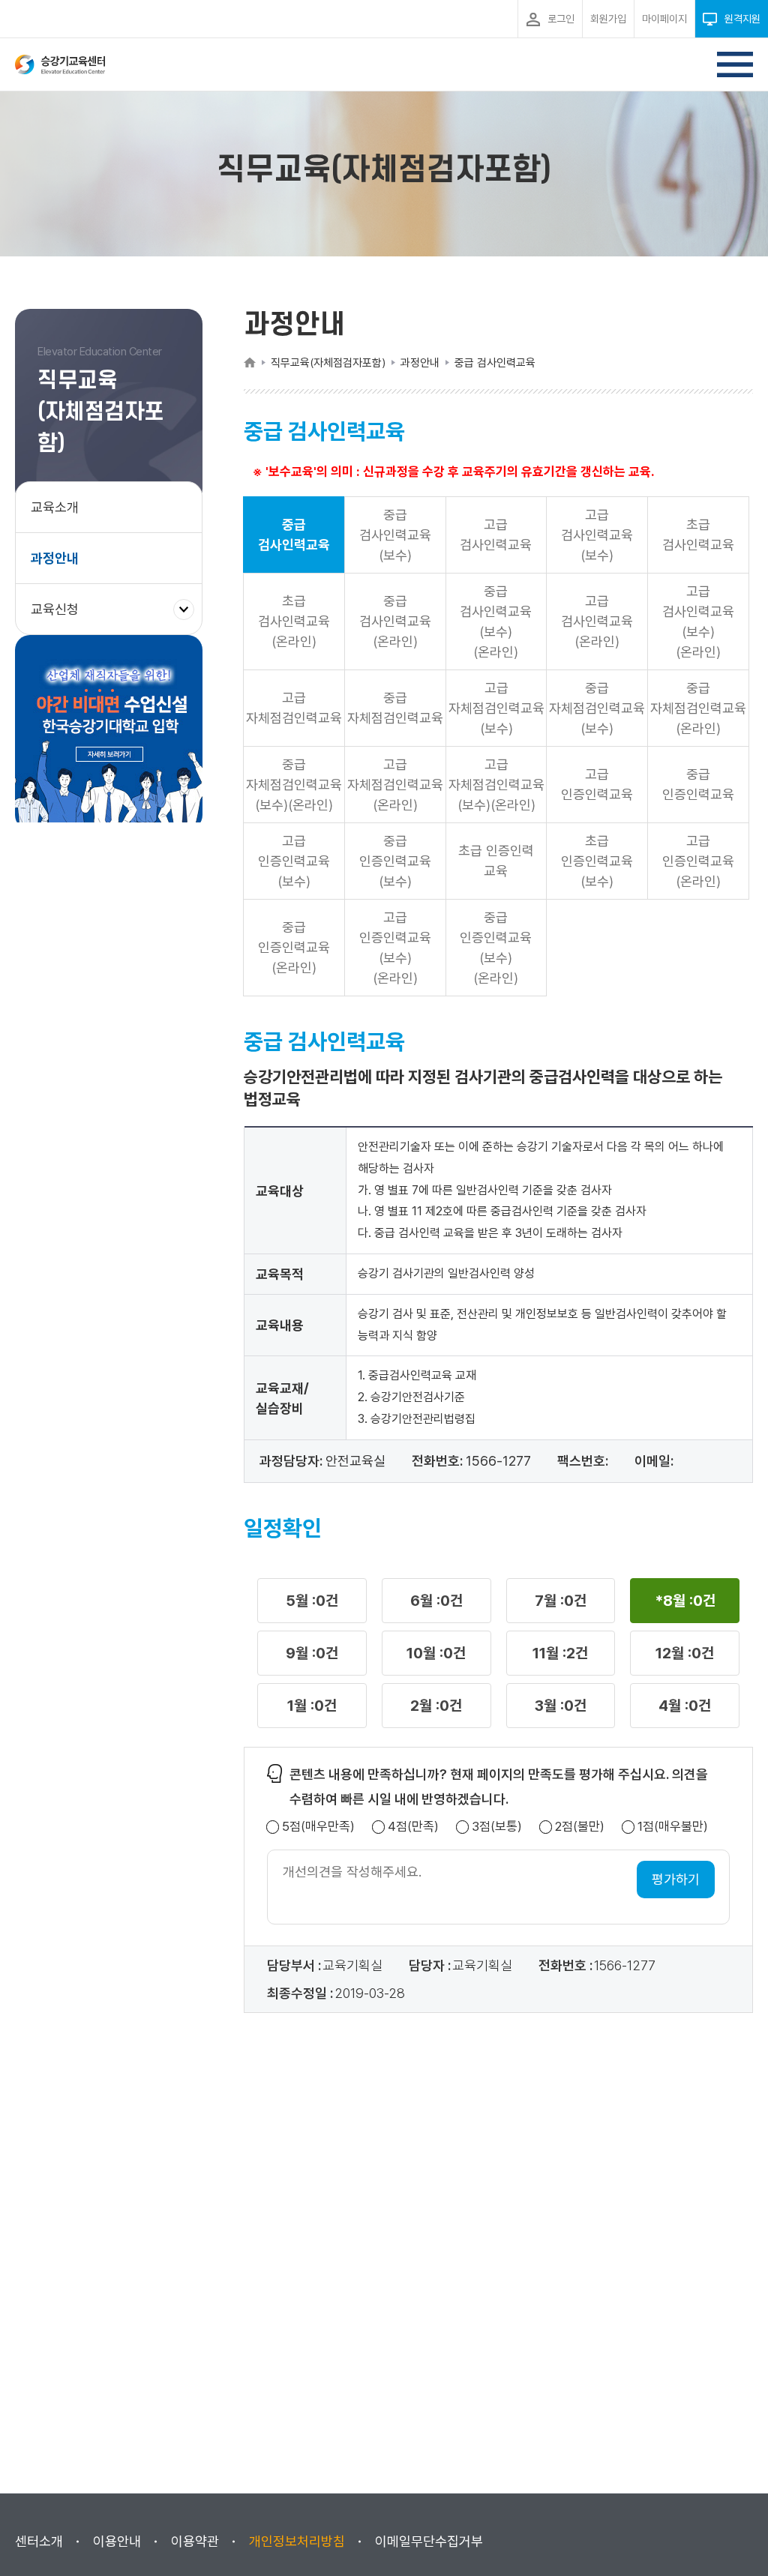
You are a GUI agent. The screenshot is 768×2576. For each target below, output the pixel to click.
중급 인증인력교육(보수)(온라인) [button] (496, 948)
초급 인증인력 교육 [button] (496, 861)
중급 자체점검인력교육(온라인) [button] (698, 708)
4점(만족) (413, 1827)
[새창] (109, 732)
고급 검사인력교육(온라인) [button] (597, 621)
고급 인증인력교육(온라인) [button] (698, 861)
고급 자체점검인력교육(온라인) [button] (395, 785)
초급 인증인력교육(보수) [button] (597, 861)
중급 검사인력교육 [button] (294, 535)
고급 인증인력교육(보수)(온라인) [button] (395, 948)
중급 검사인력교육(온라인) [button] (395, 621)
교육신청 (60, 617)
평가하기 (676, 1879)
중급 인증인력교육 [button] (698, 784)
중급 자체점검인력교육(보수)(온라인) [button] (294, 785)
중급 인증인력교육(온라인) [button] (294, 947)
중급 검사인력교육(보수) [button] (395, 535)
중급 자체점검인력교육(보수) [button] (597, 708)
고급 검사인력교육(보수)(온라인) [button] (698, 622)
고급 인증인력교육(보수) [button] (294, 861)
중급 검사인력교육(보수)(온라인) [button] (496, 622)
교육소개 (55, 507)
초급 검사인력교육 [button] (698, 535)
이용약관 (195, 2541)
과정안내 (55, 558)
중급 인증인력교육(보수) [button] (395, 861)
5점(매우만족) (318, 1827)
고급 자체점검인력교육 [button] (294, 708)
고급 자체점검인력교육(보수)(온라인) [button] (496, 785)
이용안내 (117, 2541)
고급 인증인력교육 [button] (597, 784)
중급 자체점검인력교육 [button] (395, 708)
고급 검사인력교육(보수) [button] (597, 535)
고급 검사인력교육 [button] (496, 535)
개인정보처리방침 (297, 2541)
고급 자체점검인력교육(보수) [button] (496, 708)
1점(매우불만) (673, 1827)
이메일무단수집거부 (429, 2541)
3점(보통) (497, 1827)
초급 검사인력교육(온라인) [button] (294, 621)
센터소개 (39, 2541)
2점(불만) (580, 1827)
